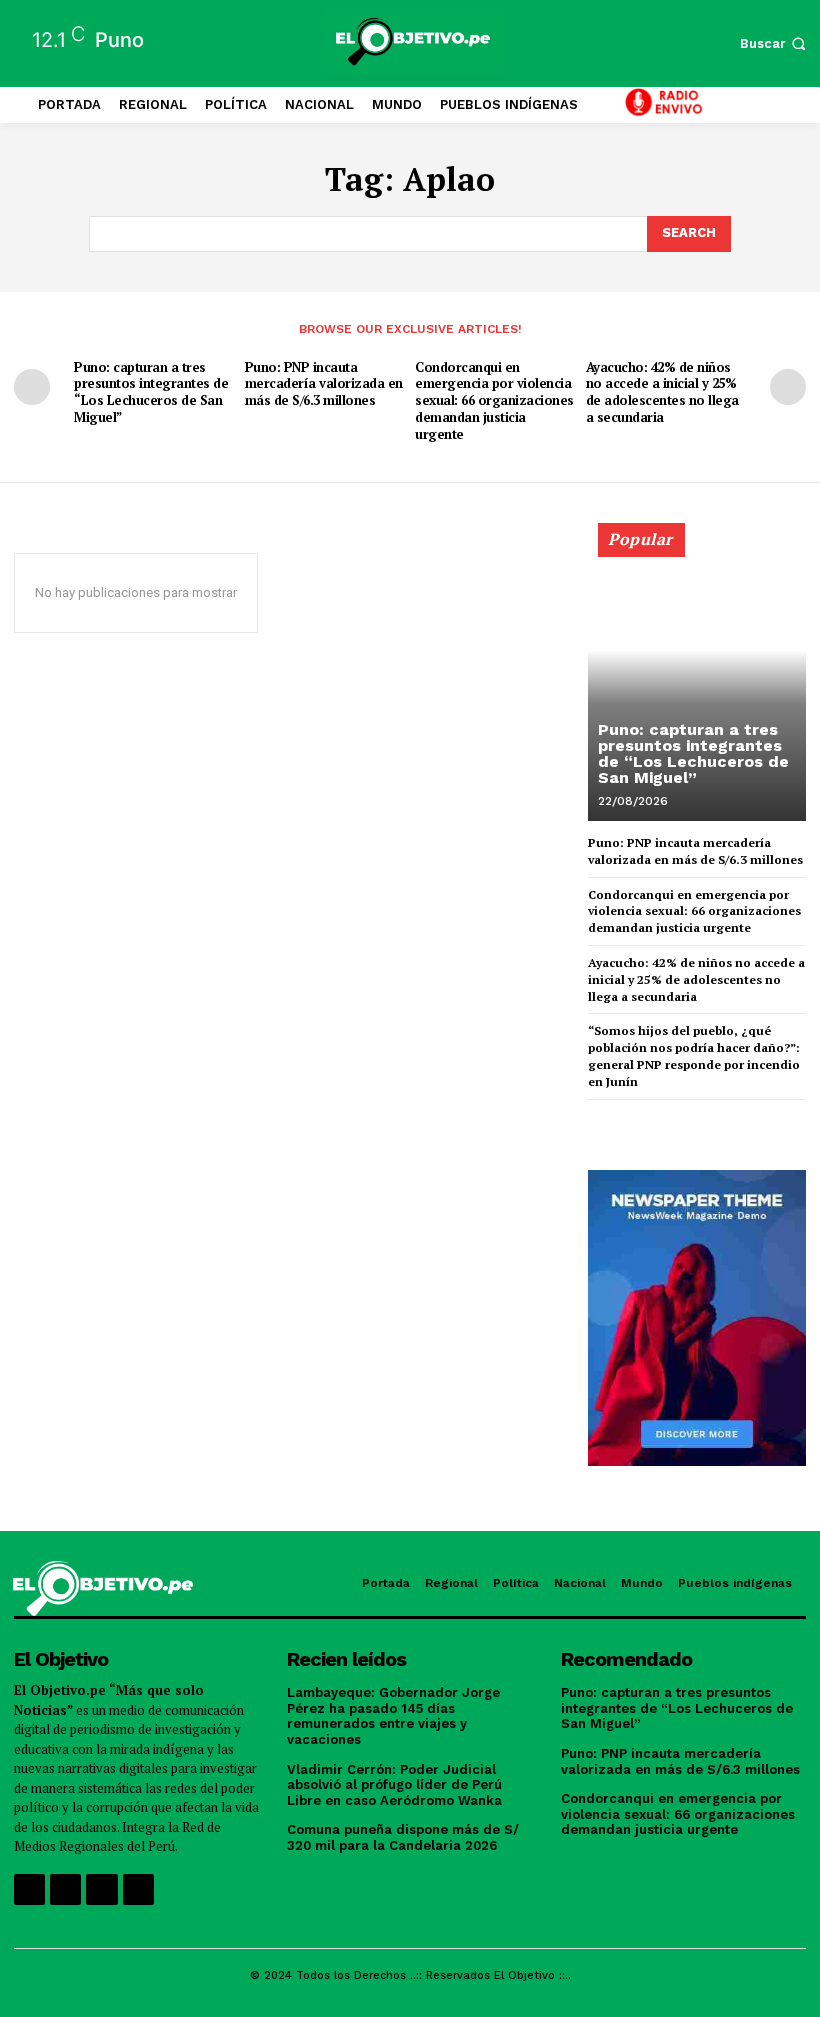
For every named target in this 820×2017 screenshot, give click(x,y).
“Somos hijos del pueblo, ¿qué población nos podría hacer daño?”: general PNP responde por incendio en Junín (694, 1055)
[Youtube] (138, 1889)
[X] (101, 1889)
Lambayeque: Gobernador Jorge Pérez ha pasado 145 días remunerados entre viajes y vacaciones (393, 1716)
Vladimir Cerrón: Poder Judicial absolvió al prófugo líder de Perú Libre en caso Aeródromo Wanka (394, 1785)
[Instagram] (65, 1889)
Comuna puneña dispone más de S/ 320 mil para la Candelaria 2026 (403, 1837)
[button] (775, 43)
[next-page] (788, 387)
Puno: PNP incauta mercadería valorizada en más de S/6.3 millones (324, 384)
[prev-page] (32, 387)
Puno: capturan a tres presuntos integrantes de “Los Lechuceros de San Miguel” (151, 392)
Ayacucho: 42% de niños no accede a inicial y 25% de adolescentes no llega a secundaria (662, 392)
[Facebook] (29, 1889)
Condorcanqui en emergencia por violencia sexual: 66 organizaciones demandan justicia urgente (494, 401)
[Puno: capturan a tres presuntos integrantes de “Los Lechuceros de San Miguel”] (697, 681)
